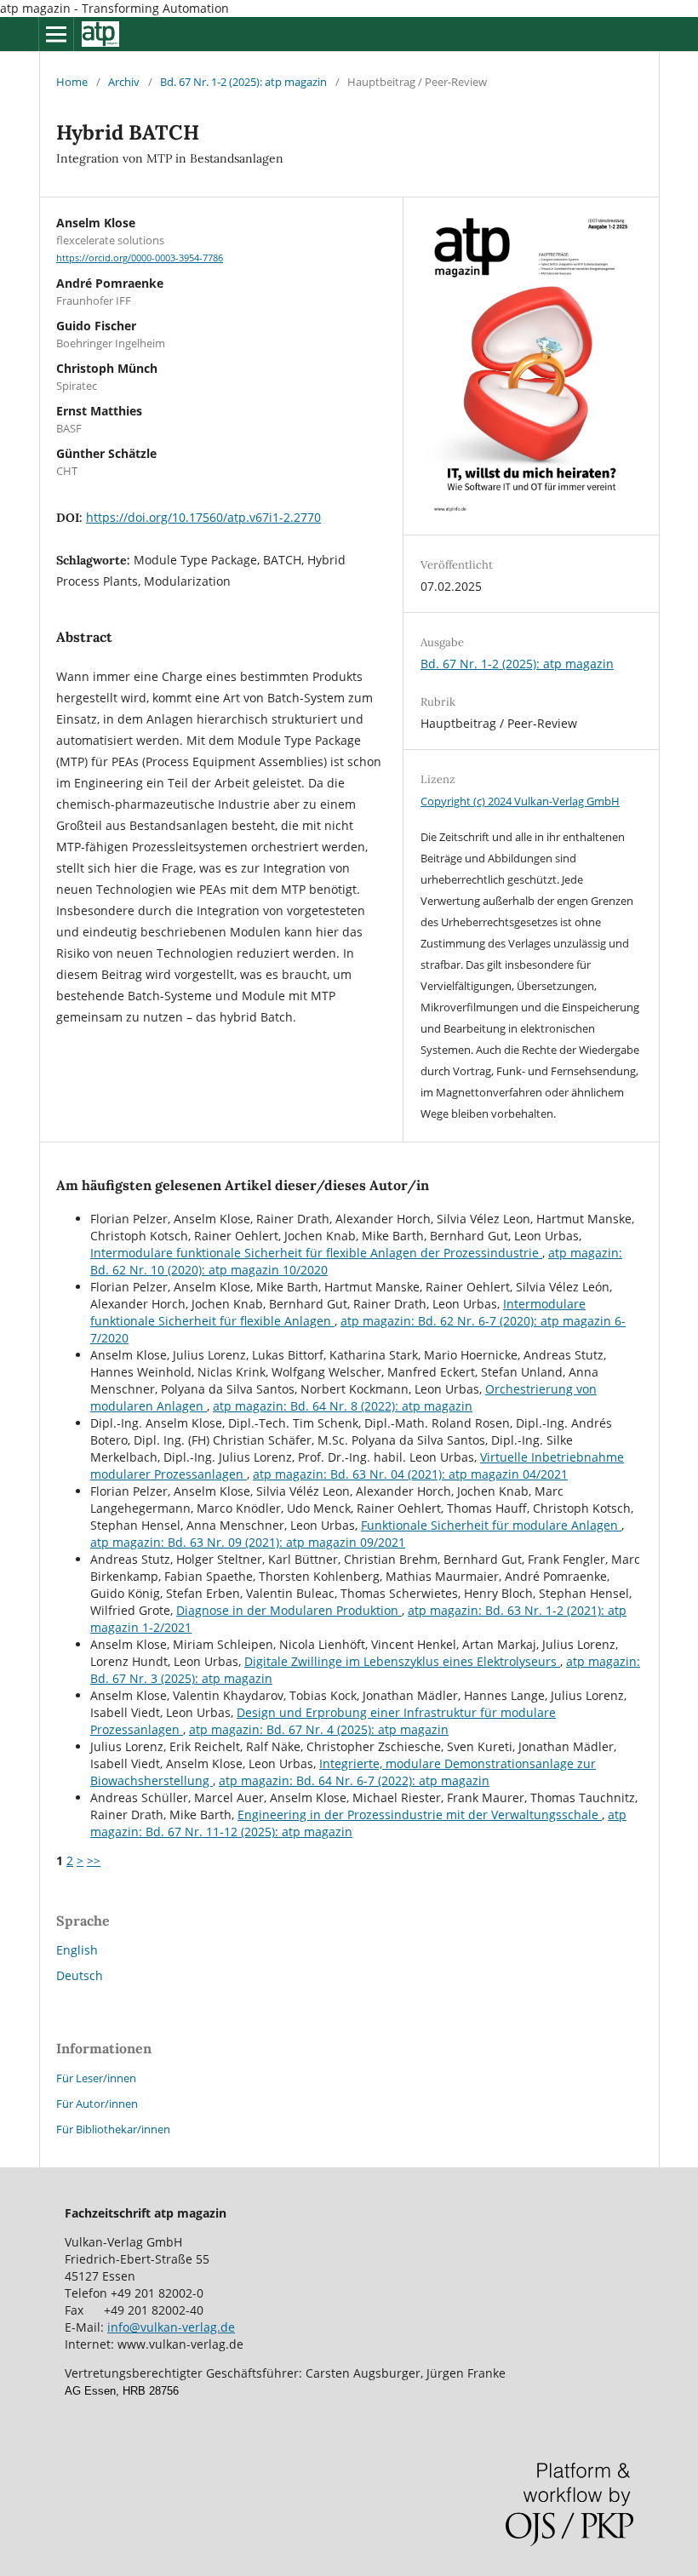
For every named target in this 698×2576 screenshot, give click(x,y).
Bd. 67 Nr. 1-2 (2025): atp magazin (243, 82)
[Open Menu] (56, 34)
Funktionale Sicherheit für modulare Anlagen (491, 1525)
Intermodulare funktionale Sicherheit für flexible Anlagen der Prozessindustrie (316, 1253)
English (77, 1950)
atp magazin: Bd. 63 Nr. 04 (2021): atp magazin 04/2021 (410, 1474)
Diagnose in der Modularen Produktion (289, 1610)
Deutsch (80, 1975)
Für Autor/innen (97, 2104)
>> (94, 1860)
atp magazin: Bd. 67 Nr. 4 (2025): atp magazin (319, 1729)
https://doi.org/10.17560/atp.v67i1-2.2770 (203, 517)
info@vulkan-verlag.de (171, 2327)
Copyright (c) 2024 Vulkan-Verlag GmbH (520, 801)
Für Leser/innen (96, 2078)
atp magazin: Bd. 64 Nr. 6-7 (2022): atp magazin (354, 1780)
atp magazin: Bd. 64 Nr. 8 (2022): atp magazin (343, 1406)
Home (72, 82)
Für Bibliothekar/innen (113, 2129)
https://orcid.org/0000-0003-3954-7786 (140, 258)
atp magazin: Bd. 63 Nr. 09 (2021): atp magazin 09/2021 (248, 1542)
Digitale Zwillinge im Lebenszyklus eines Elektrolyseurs (402, 1661)
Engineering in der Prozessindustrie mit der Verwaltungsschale (420, 1815)
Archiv (124, 82)
